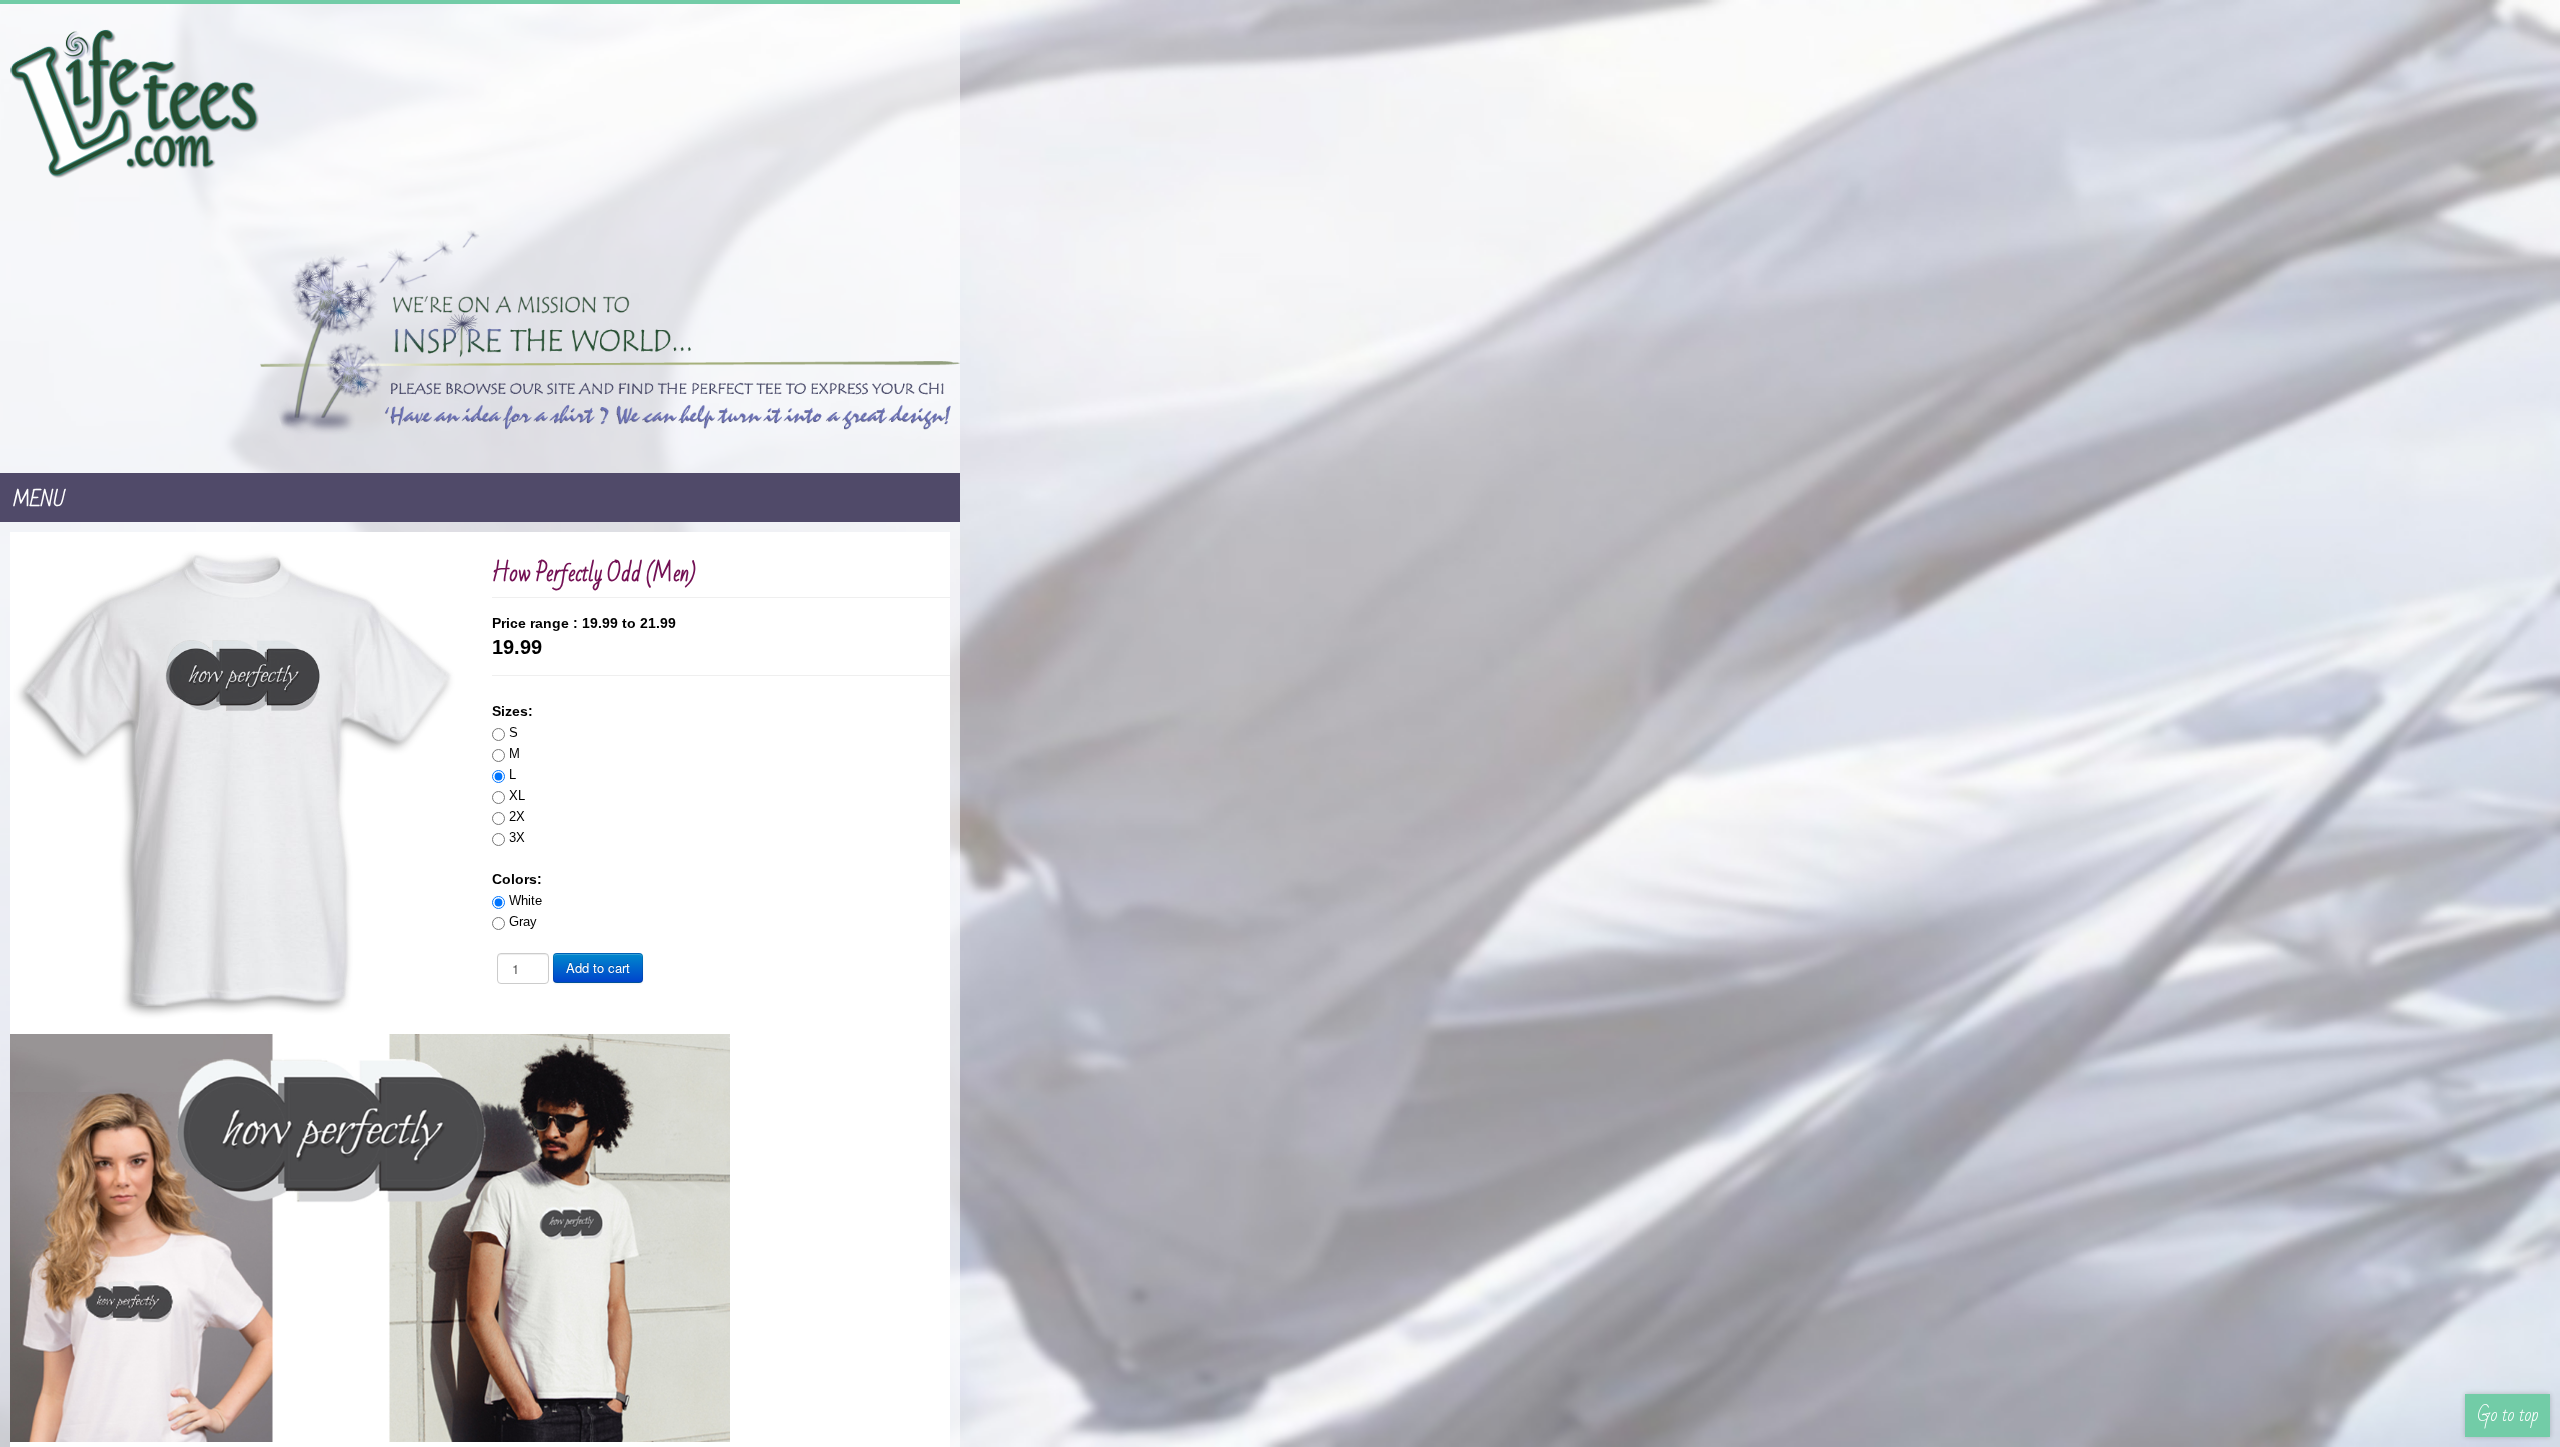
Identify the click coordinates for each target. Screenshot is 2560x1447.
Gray (1344, 721)
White (1346, 700)
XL (1338, 595)
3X (1338, 637)
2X (1338, 616)
